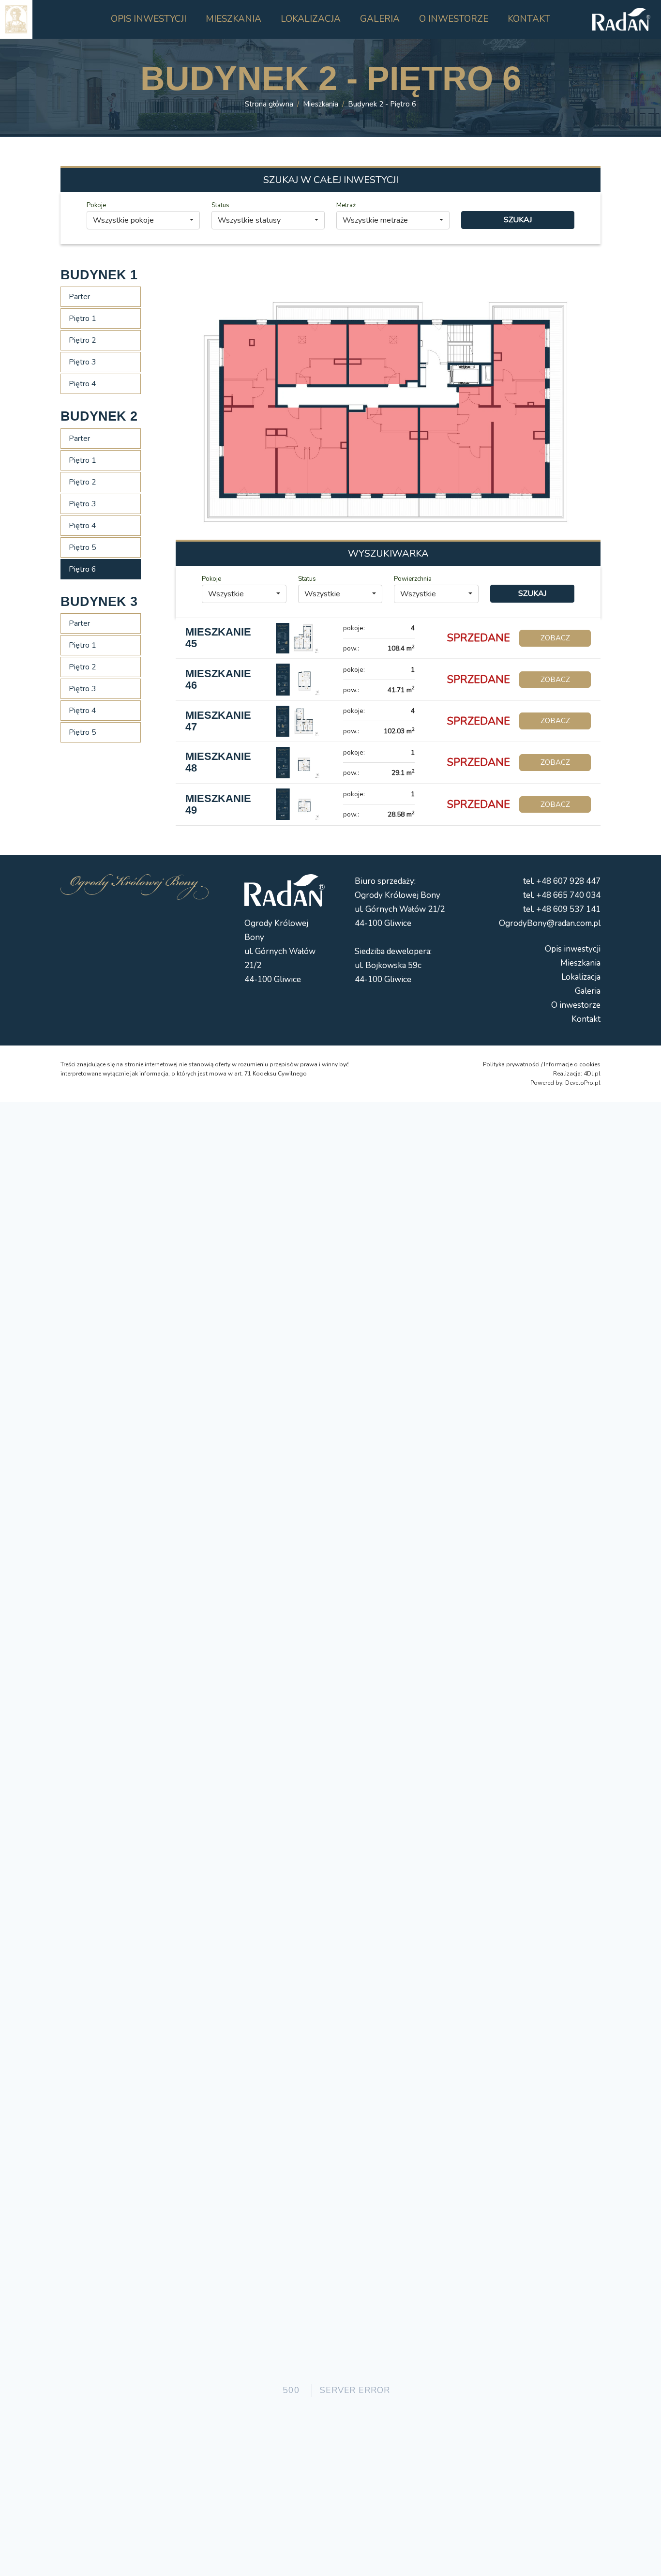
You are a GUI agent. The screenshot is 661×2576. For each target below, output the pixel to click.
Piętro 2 (83, 340)
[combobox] (143, 220)
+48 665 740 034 (568, 895)
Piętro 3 (83, 362)
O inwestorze (576, 1005)
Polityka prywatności (511, 1064)
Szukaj (518, 220)
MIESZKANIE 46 (218, 679)
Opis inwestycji (573, 949)
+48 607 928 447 (568, 881)
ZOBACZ (555, 638)
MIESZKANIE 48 (218, 762)
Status (220, 205)
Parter (79, 297)
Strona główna (269, 104)
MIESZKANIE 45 (218, 638)
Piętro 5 (83, 547)
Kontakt (586, 1019)
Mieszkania (321, 104)
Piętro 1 (83, 318)
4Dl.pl (592, 1074)
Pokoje (96, 205)
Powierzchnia (413, 579)
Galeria (588, 991)
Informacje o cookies (572, 1064)
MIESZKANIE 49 (218, 804)
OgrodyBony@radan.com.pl (550, 923)
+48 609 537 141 (568, 909)
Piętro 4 (83, 384)
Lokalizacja (581, 977)
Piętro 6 (83, 569)
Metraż (346, 205)
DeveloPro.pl (583, 1083)
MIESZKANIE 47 (218, 721)
